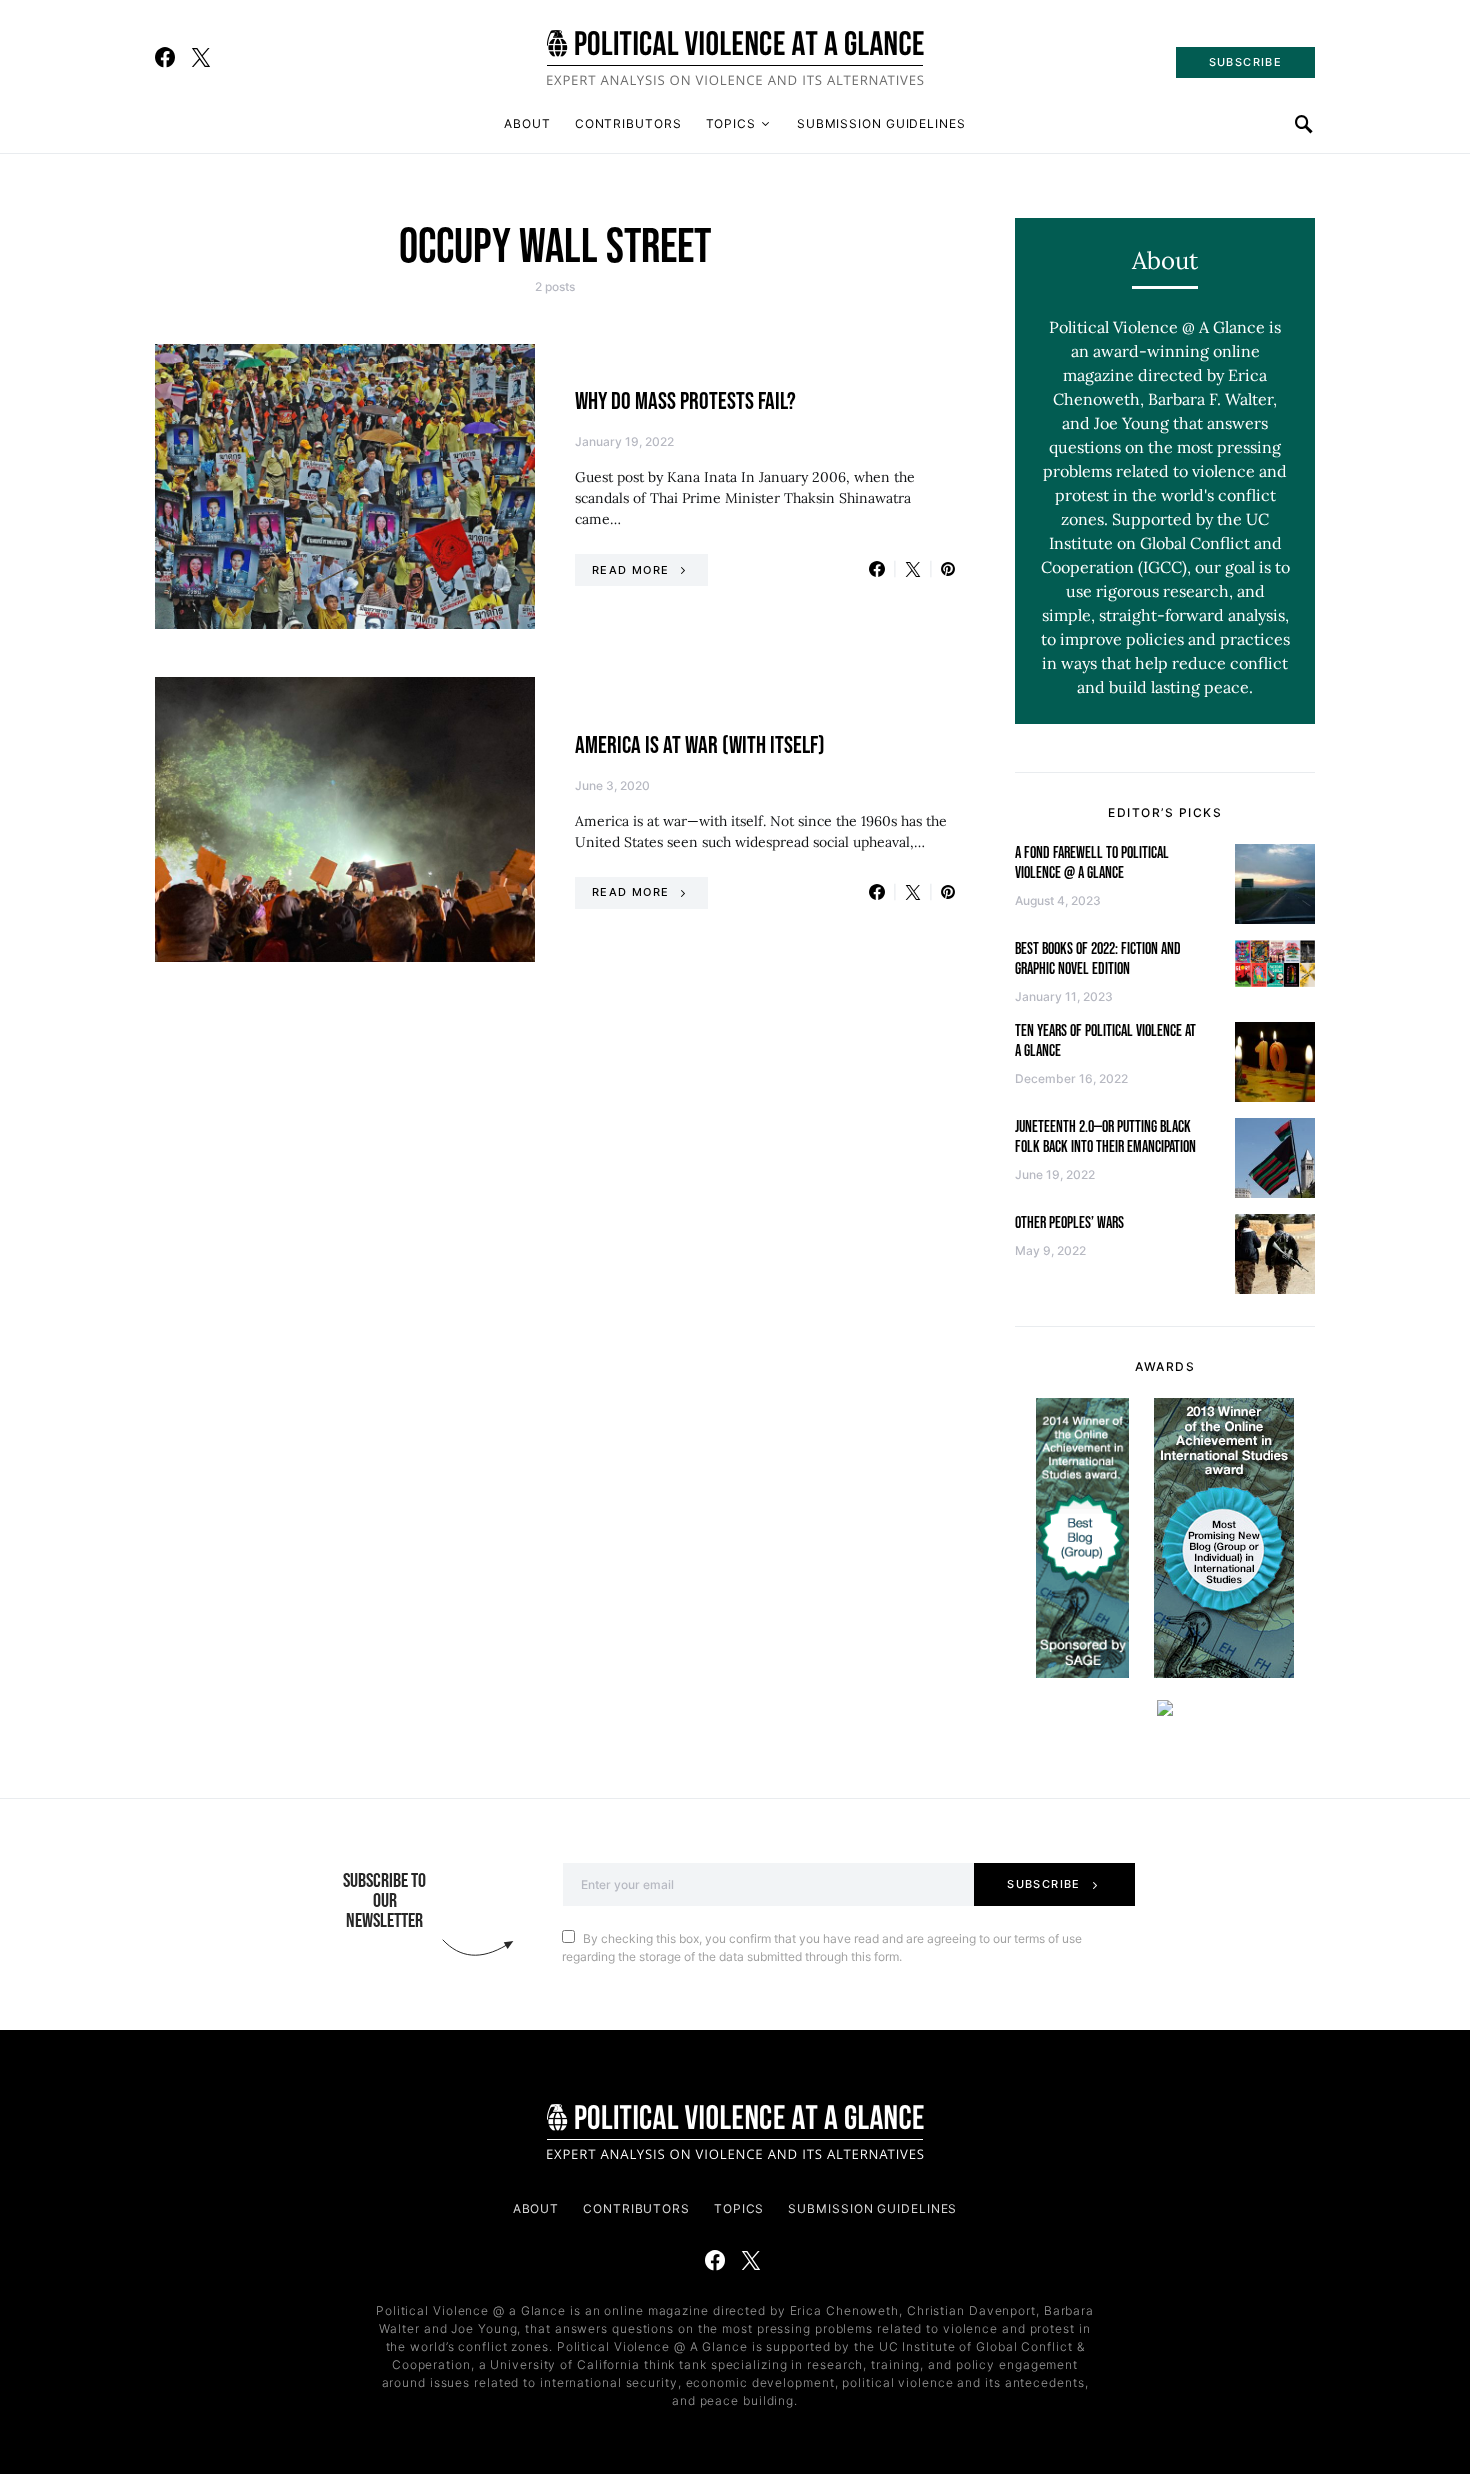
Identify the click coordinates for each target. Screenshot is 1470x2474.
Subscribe (1043, 1884)
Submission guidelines (881, 123)
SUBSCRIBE (1245, 62)
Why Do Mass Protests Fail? (685, 401)
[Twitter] (201, 57)
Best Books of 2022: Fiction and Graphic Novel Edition (1098, 959)
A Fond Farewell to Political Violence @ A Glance (1092, 863)
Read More (630, 570)
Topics (731, 123)
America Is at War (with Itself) (700, 745)
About (527, 123)
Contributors (628, 123)
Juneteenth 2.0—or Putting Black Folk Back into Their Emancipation (1105, 1137)
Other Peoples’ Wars (1069, 1223)
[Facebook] (165, 57)
